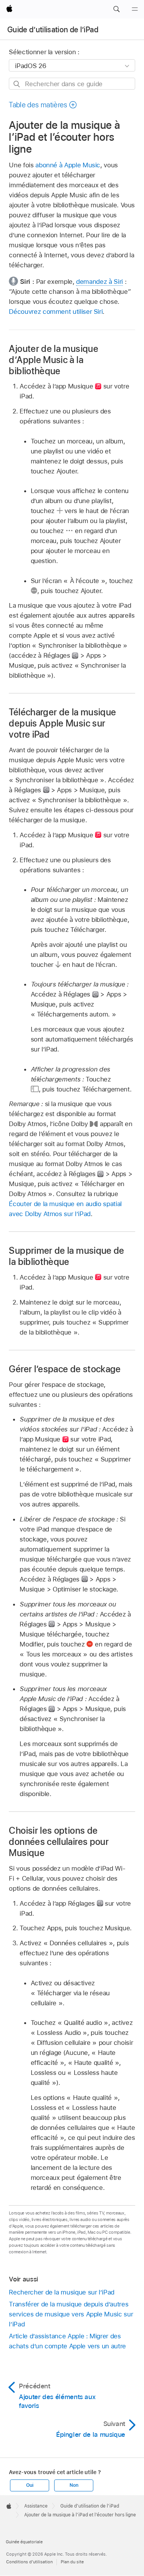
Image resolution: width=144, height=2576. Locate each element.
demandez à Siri (99, 282)
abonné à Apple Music (68, 165)
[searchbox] (72, 84)
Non (74, 2485)
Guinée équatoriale (24, 2542)
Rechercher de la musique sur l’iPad (62, 2292)
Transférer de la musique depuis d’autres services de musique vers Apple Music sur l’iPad (71, 2314)
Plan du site (72, 2562)
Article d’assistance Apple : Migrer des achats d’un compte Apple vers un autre (67, 2341)
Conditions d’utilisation (29, 2562)
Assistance (36, 2506)
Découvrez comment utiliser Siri (56, 312)
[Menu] (135, 9)
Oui (30, 2485)
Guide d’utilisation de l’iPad (53, 30)
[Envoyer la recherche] (17, 84)
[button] (116, 9)
